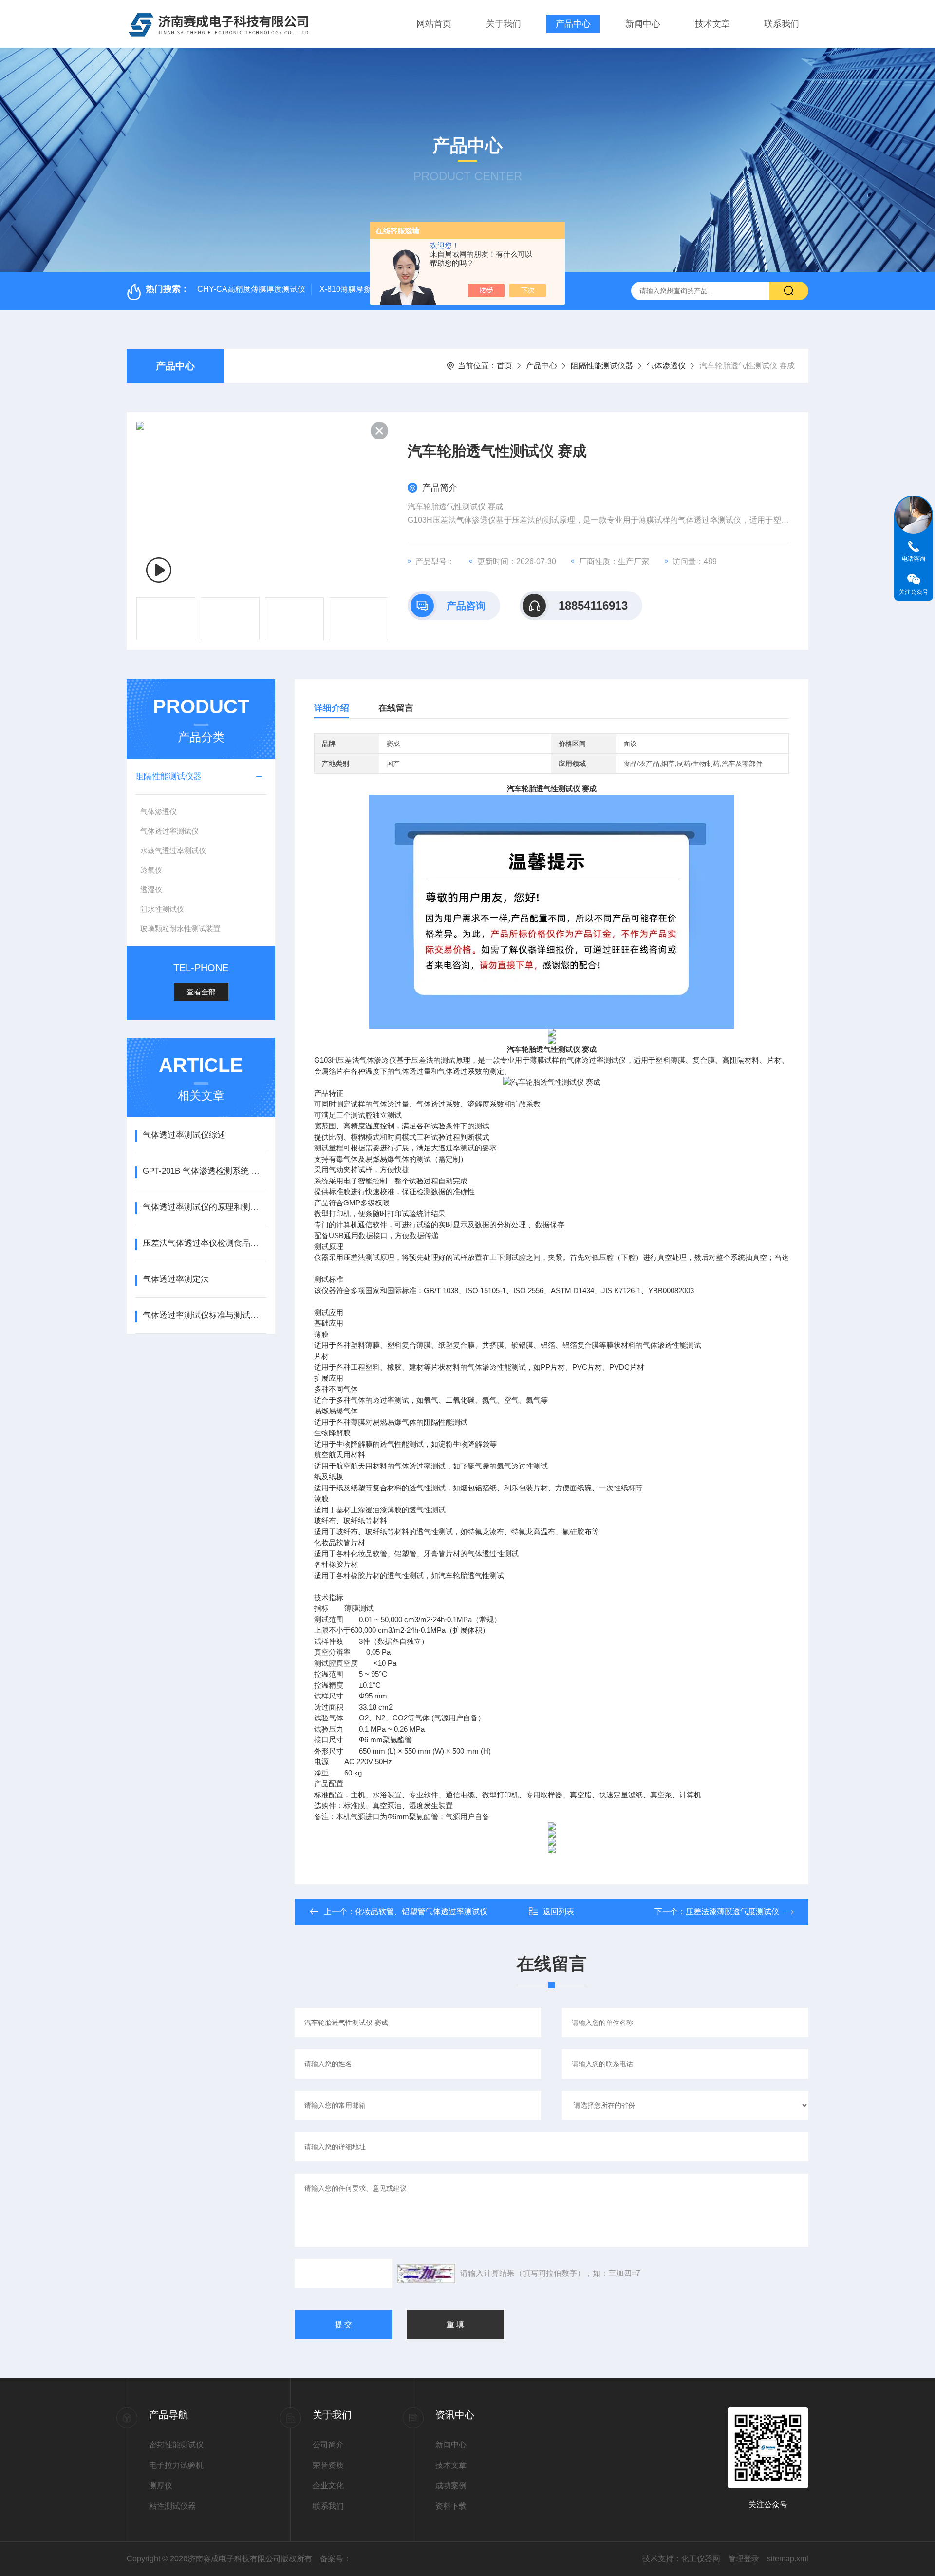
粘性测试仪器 (172, 2506)
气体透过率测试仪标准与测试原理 (204, 1315)
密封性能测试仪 (176, 2445)
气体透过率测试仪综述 (184, 1135)
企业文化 (328, 2486)
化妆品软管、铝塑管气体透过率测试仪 (421, 1912)
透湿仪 (151, 889)
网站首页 (434, 24)
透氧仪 (151, 870)
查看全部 (201, 992)
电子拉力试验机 (176, 2465)
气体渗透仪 (666, 366)
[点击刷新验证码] (426, 2273)
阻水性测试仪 (162, 909)
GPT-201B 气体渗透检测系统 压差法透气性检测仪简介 (204, 1171)
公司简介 (328, 2445)
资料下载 (451, 2506)
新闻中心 (643, 24)
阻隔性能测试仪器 (602, 366)
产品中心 (573, 24)
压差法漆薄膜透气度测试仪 (732, 1912)
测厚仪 (161, 2486)
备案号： (336, 2559)
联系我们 (782, 24)
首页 (505, 366)
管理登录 (744, 2559)
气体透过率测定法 (176, 1279)
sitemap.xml (788, 2559)
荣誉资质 (328, 2465)
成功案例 (451, 2486)
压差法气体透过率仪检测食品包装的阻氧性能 (204, 1243)
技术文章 (712, 24)
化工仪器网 (701, 2559)
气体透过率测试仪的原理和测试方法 (204, 1207)
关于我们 (504, 24)
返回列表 (559, 1912)
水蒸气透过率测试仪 (173, 850)
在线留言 (396, 708)
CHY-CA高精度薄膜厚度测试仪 (251, 289)
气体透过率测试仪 (169, 831)
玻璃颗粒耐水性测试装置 (180, 928)
